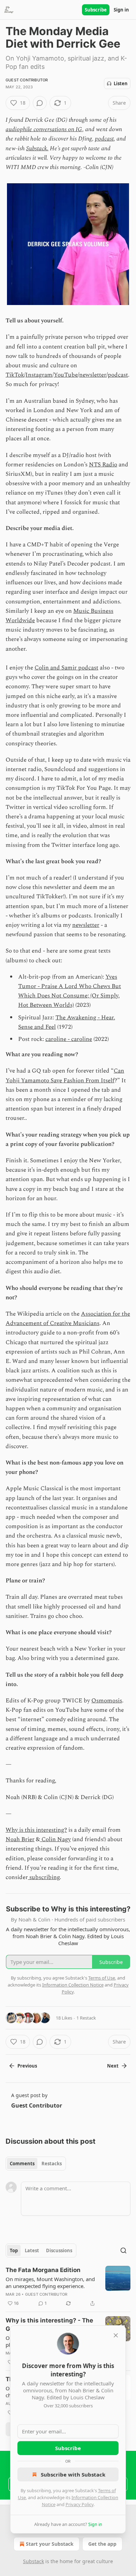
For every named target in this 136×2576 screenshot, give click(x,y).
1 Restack (86, 2018)
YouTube (66, 375)
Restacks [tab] (52, 2164)
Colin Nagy (55, 1839)
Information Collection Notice (73, 1985)
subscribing (44, 1877)
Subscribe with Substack (73, 2474)
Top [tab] (14, 2250)
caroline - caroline (69, 1039)
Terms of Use (102, 1978)
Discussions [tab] (59, 2250)
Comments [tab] (22, 2164)
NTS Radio (103, 465)
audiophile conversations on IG (44, 129)
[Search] (123, 2250)
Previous (27, 2066)
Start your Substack (50, 2544)
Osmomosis (107, 1701)
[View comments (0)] (40, 103)
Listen (121, 83)
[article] (68, 2287)
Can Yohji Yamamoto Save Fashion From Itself (65, 1076)
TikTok (15, 375)
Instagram (39, 375)
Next (113, 2066)
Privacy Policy (80, 2504)
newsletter (93, 375)
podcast (104, 139)
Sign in (121, 10)
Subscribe (96, 10)
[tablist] (36, 2164)
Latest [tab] (32, 2250)
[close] (116, 2335)
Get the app (102, 2544)
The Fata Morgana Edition (43, 2270)
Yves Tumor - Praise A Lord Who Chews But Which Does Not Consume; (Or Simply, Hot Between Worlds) (70, 991)
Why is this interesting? (36, 1830)
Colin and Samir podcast (66, 668)
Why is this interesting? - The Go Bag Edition (49, 2325)
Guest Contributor (27, 80)
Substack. (37, 149)
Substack (33, 2561)
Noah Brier (20, 1839)
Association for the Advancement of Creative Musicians (68, 1319)
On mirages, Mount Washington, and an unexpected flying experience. (50, 2282)
